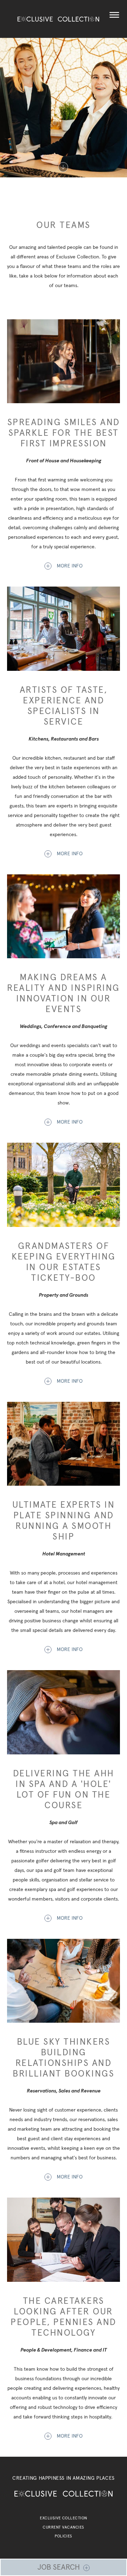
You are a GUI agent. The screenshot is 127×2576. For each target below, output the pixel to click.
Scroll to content (64, 167)
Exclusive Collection (63, 2518)
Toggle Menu (114, 15)
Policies (64, 2536)
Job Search (59, 2567)
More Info (70, 566)
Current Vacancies (63, 2527)
